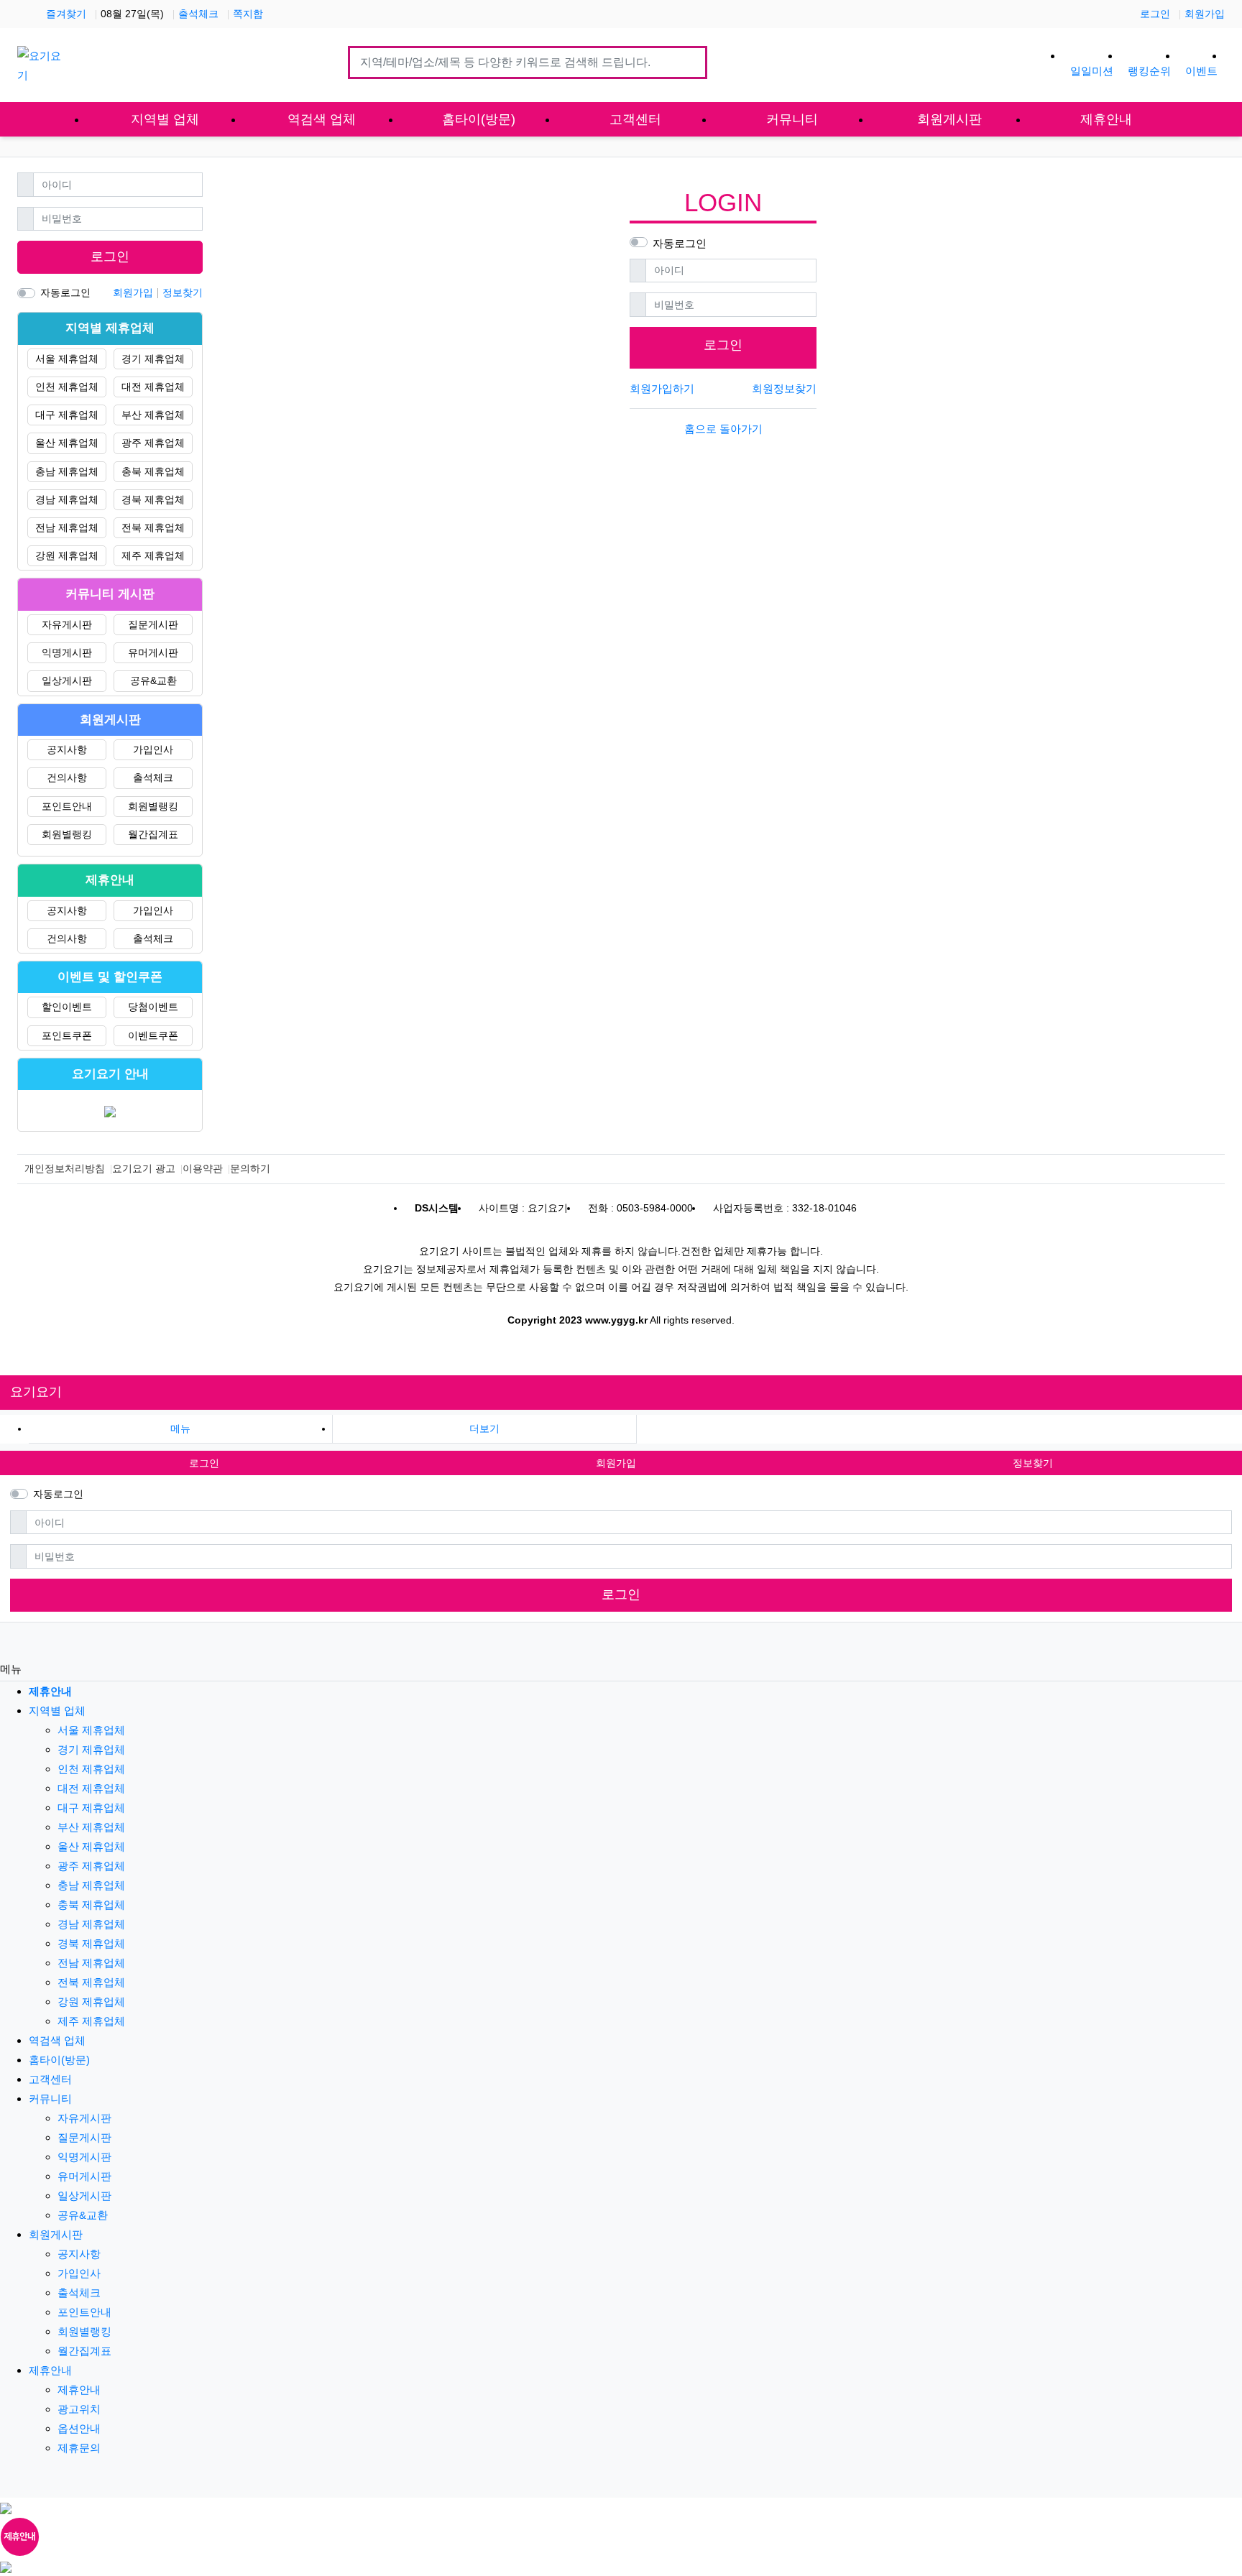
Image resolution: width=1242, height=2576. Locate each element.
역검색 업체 (57, 2040)
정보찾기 (183, 292)
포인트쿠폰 (67, 1035)
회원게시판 (56, 2234)
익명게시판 (67, 652)
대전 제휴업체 (153, 387)
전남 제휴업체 (67, 527)
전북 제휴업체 (153, 527)
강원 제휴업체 (67, 555)
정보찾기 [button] (1033, 1463)
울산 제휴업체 (67, 443)
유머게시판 (153, 652)
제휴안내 (50, 2370)
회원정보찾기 (784, 388)
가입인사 (153, 749)
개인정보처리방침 (65, 1168)
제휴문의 (79, 2448)
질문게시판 (153, 624)
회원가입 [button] (616, 1463)
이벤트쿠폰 (153, 1035)
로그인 (1155, 14)
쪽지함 (248, 14)
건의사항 (67, 777)
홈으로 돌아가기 (723, 429)
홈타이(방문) (59, 2060)
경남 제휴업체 (67, 499)
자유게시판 (67, 624)
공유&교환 (153, 680)
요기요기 (36, 1392)
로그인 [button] (204, 1463)
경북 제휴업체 (153, 499)
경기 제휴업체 (153, 359)
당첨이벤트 (153, 1007)
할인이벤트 (67, 1007)
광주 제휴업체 (153, 443)
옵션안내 (79, 2428)
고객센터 (50, 2079)
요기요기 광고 (144, 1168)
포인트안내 (67, 806)
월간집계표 (153, 834)
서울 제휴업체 (67, 359)
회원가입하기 (662, 388)
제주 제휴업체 (153, 555)
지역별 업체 (57, 1711)
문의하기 (250, 1168)
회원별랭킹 (153, 806)
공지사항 (67, 749)
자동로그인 (680, 243)
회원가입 (1205, 14)
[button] (484, 1429)
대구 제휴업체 (67, 415)
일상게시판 (67, 680)
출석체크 (198, 14)
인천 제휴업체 (67, 387)
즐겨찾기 (66, 14)
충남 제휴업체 (67, 471)
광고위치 (79, 2409)
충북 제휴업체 (153, 471)
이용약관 (203, 1168)
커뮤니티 (50, 2099)
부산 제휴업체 (153, 415)
